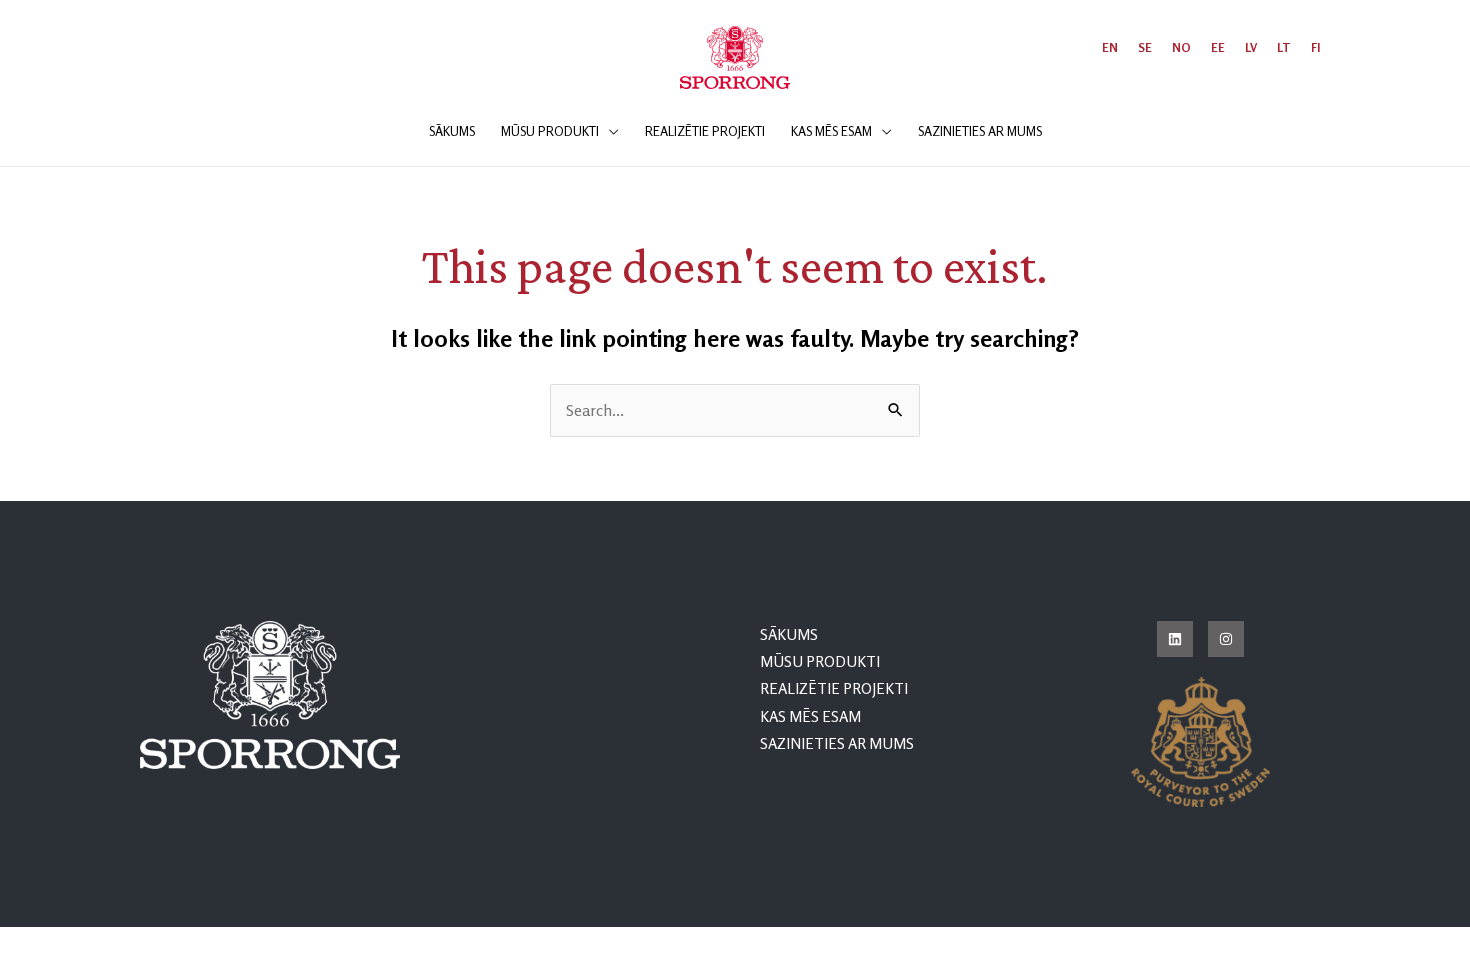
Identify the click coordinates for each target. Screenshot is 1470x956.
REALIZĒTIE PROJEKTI (834, 688)
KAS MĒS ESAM (810, 716)
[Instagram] (1226, 639)
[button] (609, 131)
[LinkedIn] (1175, 639)
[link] (1110, 47)
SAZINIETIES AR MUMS (837, 743)
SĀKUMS (789, 634)
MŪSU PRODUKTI (820, 661)
